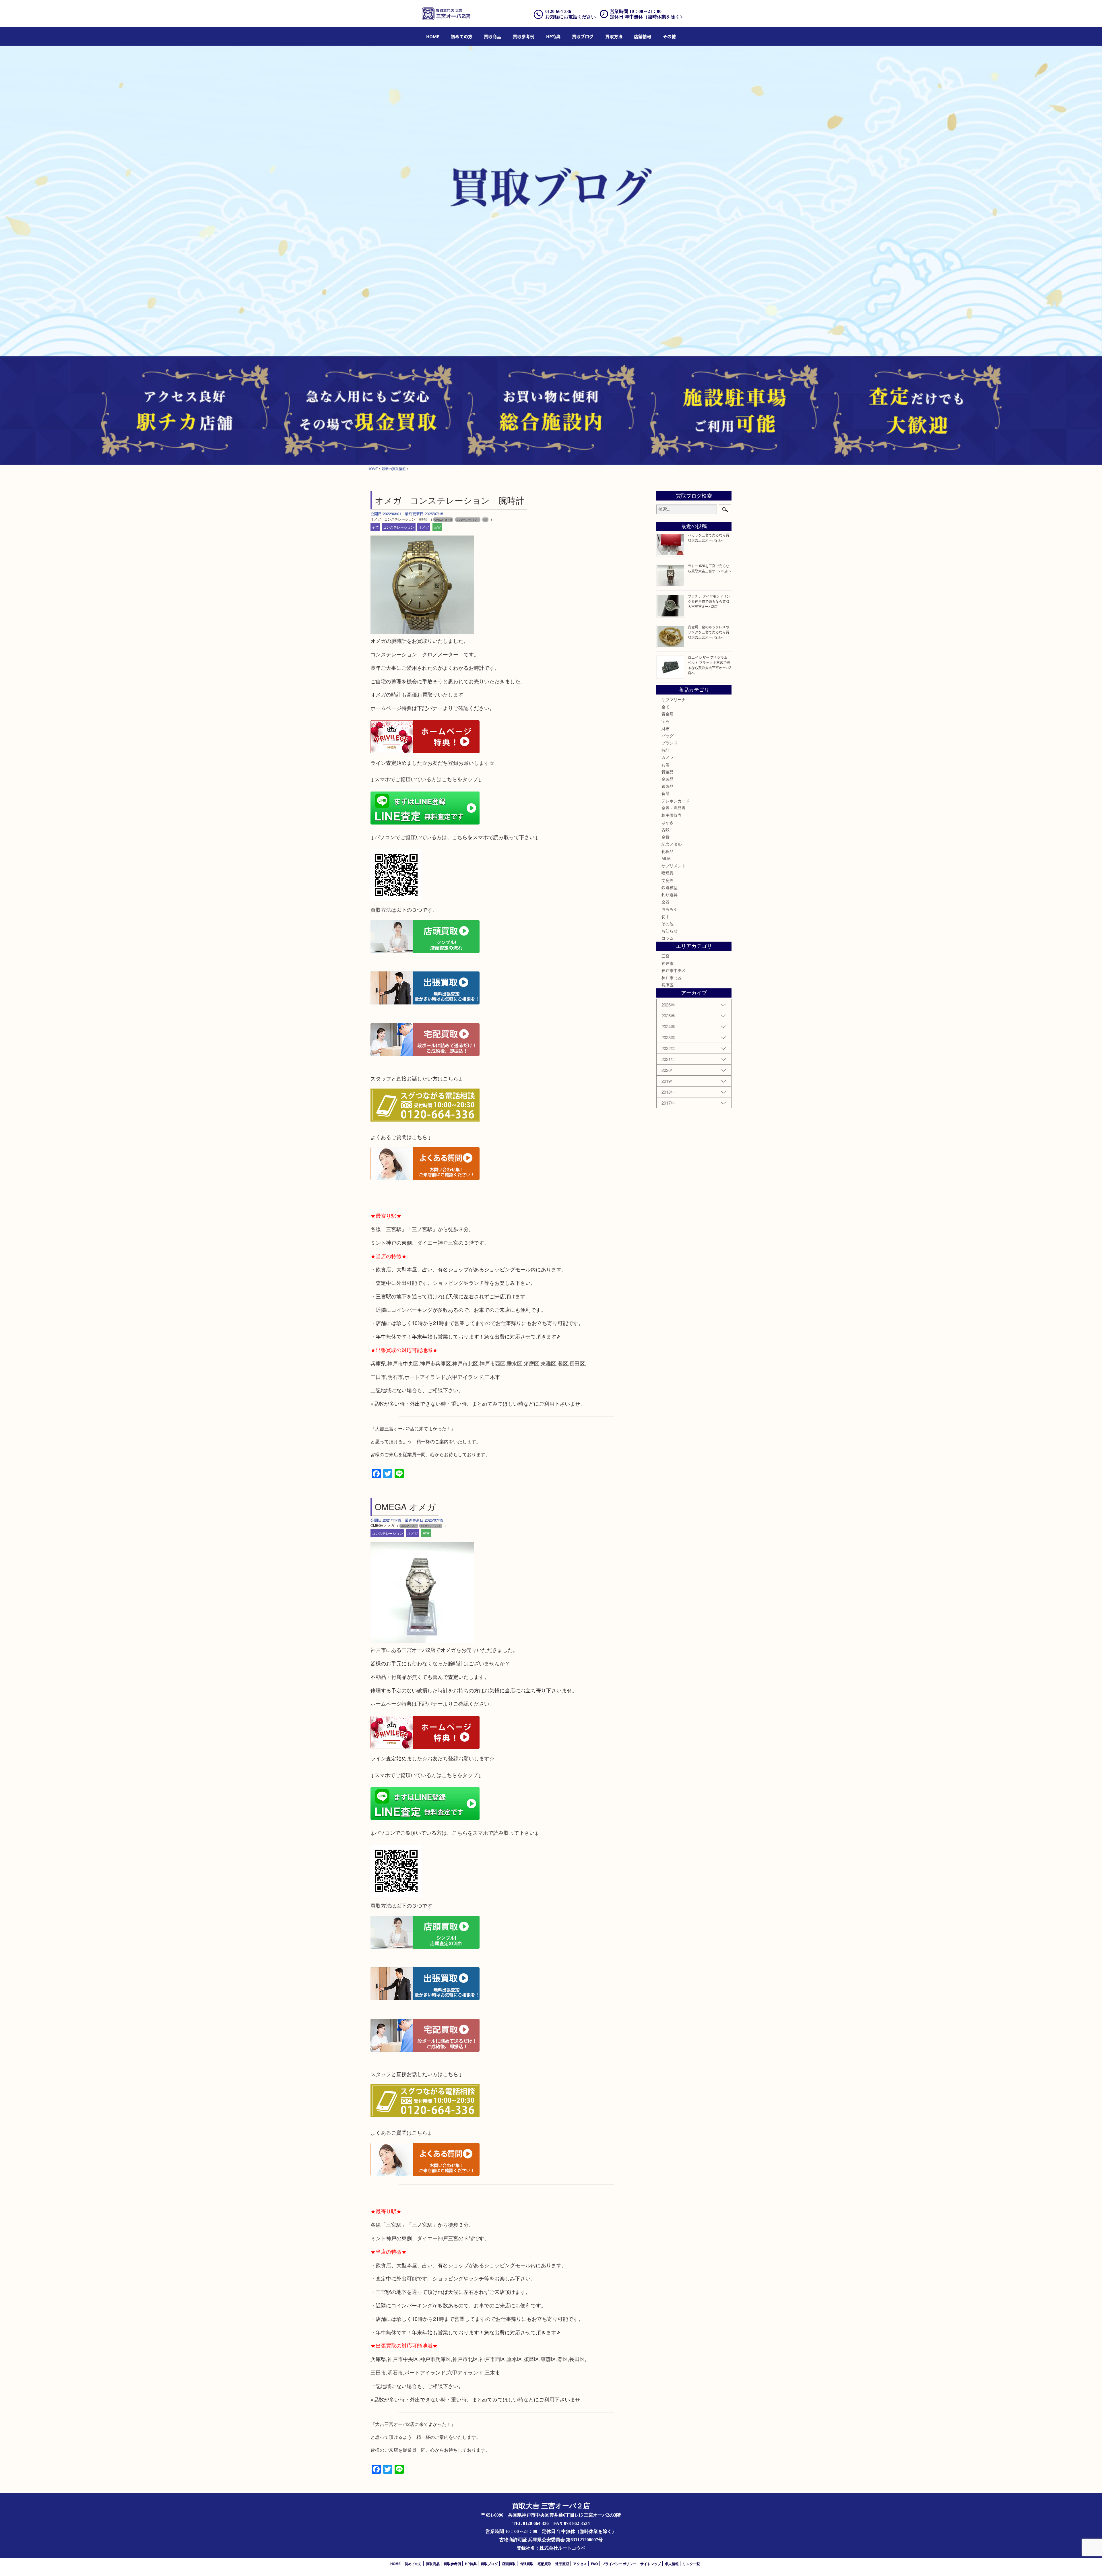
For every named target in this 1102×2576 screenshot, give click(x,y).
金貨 (666, 837)
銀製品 (668, 786)
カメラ (668, 757)
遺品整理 (562, 2564)
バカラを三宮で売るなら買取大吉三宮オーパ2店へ (709, 537)
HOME (433, 36)
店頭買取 (509, 2564)
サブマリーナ (674, 699)
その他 (668, 924)
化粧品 (668, 851)
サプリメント (674, 866)
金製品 (668, 779)
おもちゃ (670, 909)
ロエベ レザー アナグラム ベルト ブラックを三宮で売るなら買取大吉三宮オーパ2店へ (710, 665)
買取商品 (492, 36)
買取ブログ (583, 36)
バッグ (668, 736)
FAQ (594, 2564)
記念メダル (672, 844)
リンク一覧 (691, 2564)
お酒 (666, 765)
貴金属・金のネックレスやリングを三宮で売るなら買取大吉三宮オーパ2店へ (709, 632)
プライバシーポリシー (619, 2564)
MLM (666, 858)
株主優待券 (672, 815)
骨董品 (668, 772)
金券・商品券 (674, 808)
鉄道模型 (670, 887)
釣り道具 (670, 895)
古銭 (666, 829)
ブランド (670, 743)
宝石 (666, 721)
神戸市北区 (672, 977)
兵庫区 (668, 985)
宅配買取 (544, 2564)
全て (375, 527)
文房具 (668, 880)
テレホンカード (676, 801)
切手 (666, 916)
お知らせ (670, 931)
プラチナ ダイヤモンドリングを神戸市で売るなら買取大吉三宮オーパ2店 (709, 601)
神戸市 (668, 963)
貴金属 (668, 714)
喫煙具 (668, 873)
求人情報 (672, 2564)
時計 (666, 750)
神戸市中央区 (674, 970)
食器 (666, 793)
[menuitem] (433, 36)
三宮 (437, 527)
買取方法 (614, 36)
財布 (666, 728)
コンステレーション (399, 527)
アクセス (580, 2564)
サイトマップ (651, 2564)
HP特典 (553, 36)
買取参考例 (524, 36)
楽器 (666, 902)
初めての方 (462, 36)
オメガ (424, 527)
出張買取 (527, 2564)
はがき (668, 822)
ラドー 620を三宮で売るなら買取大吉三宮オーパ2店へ (710, 568)
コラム (668, 938)
